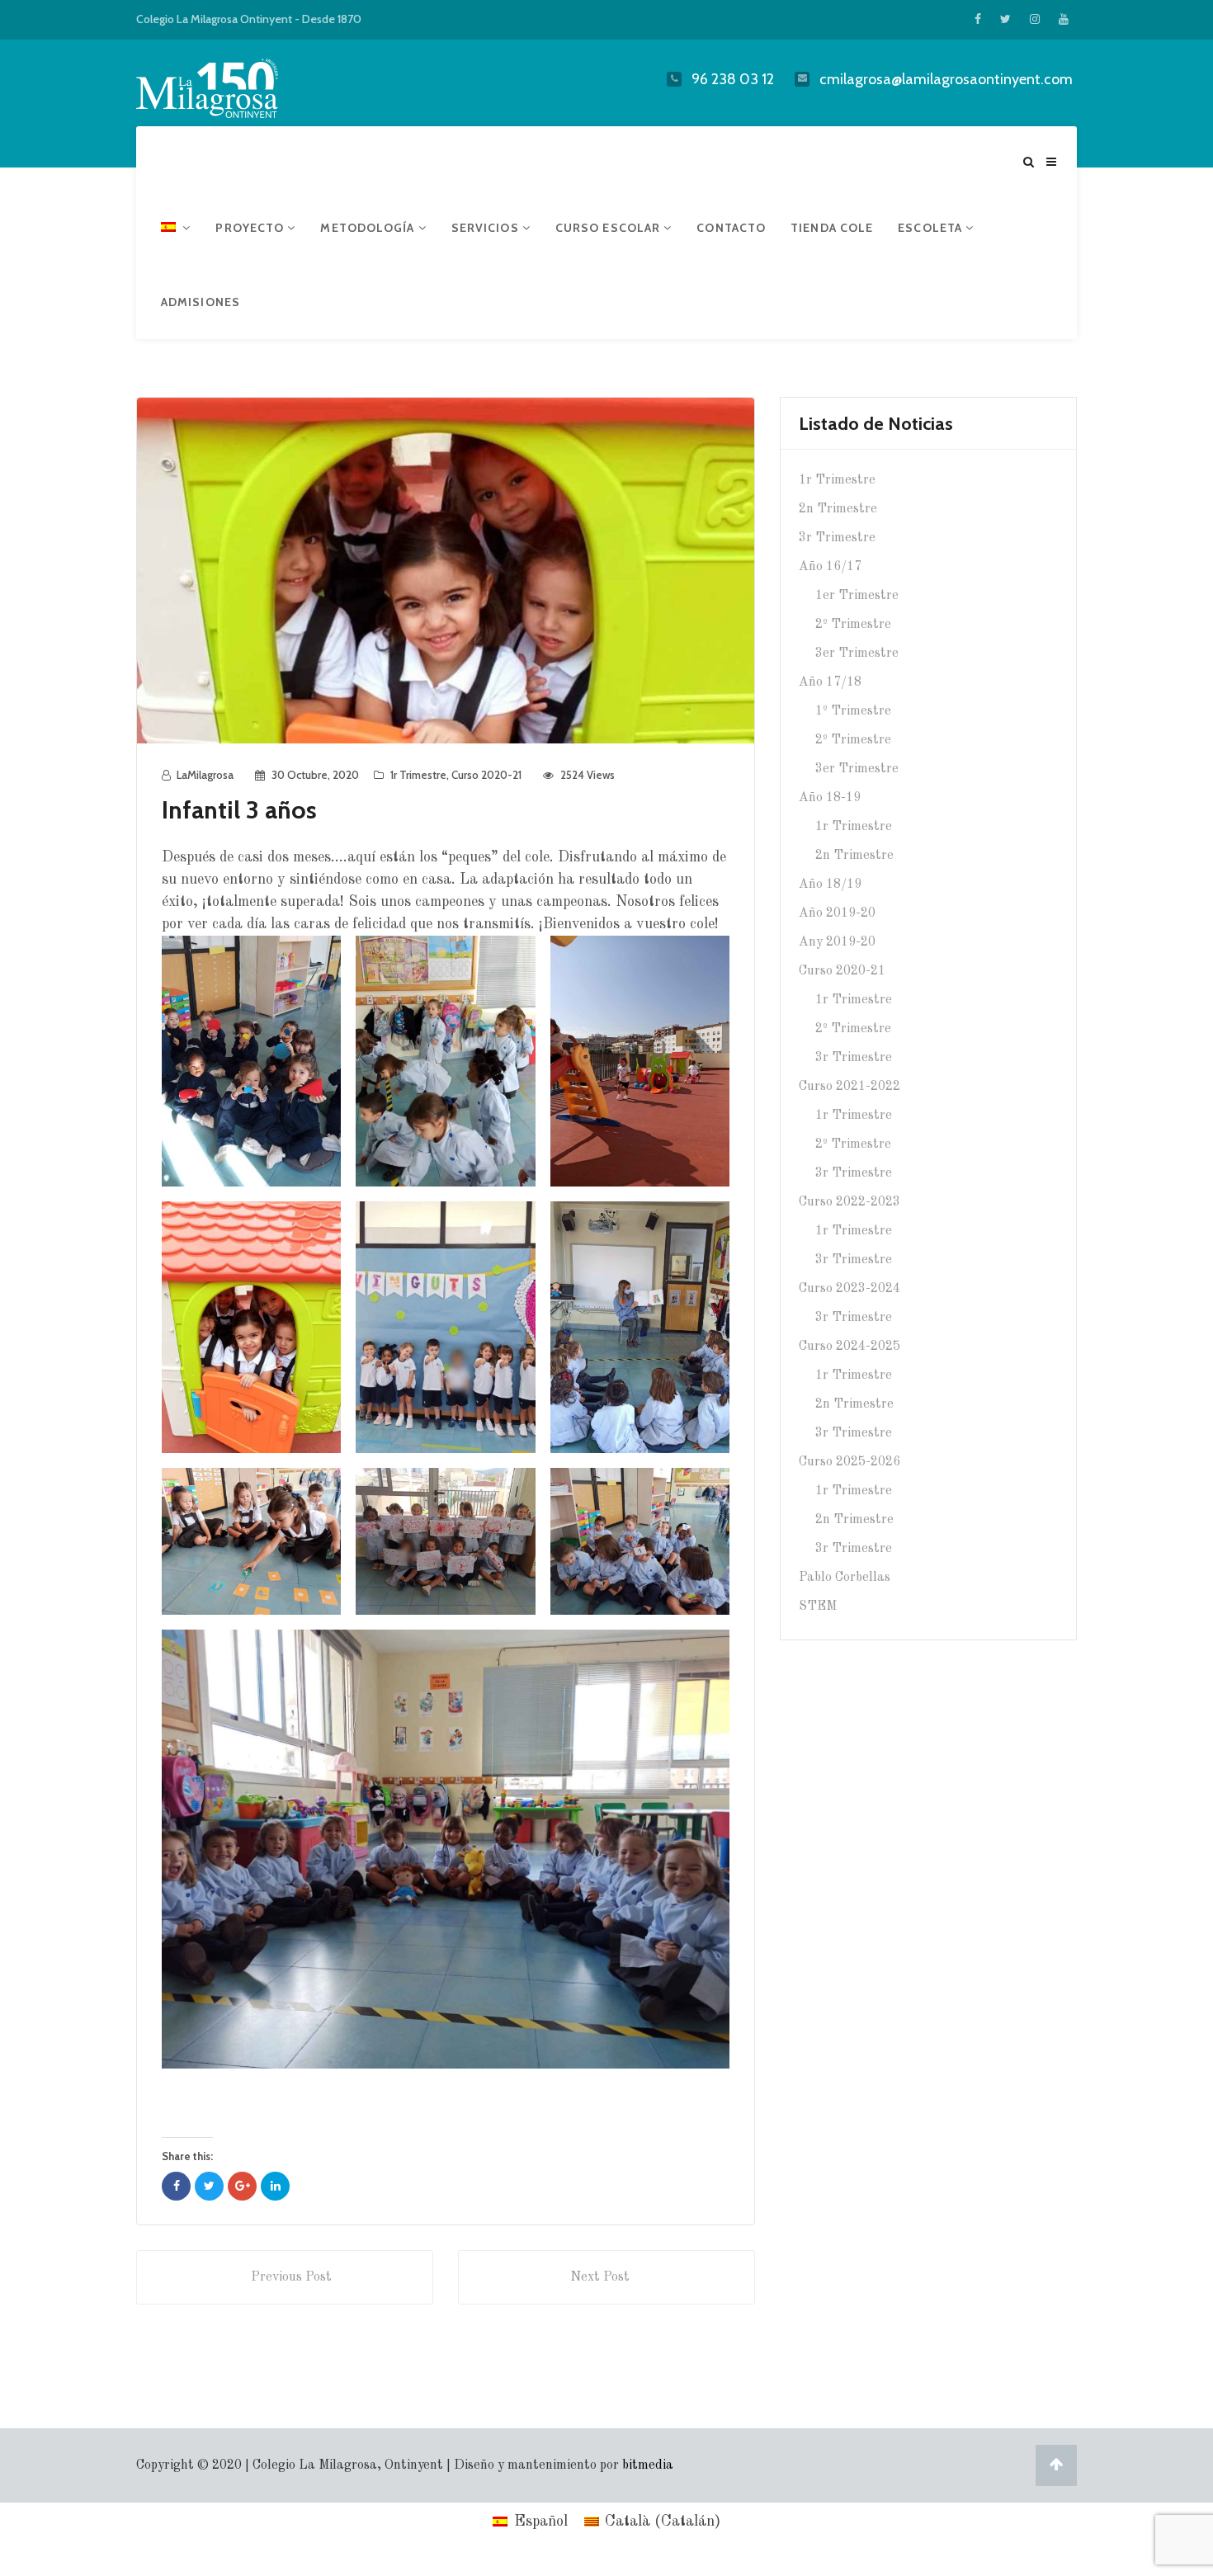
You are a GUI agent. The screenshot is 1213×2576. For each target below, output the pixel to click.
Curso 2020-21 (486, 775)
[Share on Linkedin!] (275, 2186)
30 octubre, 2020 (315, 775)
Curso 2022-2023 (850, 1202)
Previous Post (291, 2277)
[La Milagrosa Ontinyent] (239, 85)
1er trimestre (857, 596)
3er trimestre (857, 653)
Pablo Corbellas (845, 1578)
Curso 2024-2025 (850, 1347)
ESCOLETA (932, 228)
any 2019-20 (837, 942)
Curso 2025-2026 (850, 1462)
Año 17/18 (830, 682)
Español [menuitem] (541, 2522)
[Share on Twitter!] (209, 2186)
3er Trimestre (857, 769)
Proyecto (251, 228)
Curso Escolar (609, 228)
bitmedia (648, 2465)
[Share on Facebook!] (176, 2186)
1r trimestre (418, 775)
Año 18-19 (830, 798)
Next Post (600, 2277)
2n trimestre (838, 509)
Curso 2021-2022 (850, 1087)
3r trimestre (837, 538)
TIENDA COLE (832, 228)
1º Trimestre (853, 711)
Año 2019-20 (837, 913)
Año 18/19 (830, 885)
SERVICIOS (487, 228)
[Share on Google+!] (242, 2186)
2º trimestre (853, 625)
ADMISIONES (201, 302)
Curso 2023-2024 (850, 1289)
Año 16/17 (830, 567)
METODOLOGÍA (369, 228)
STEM (818, 1606)
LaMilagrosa (205, 775)
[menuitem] (176, 228)
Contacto (731, 228)
